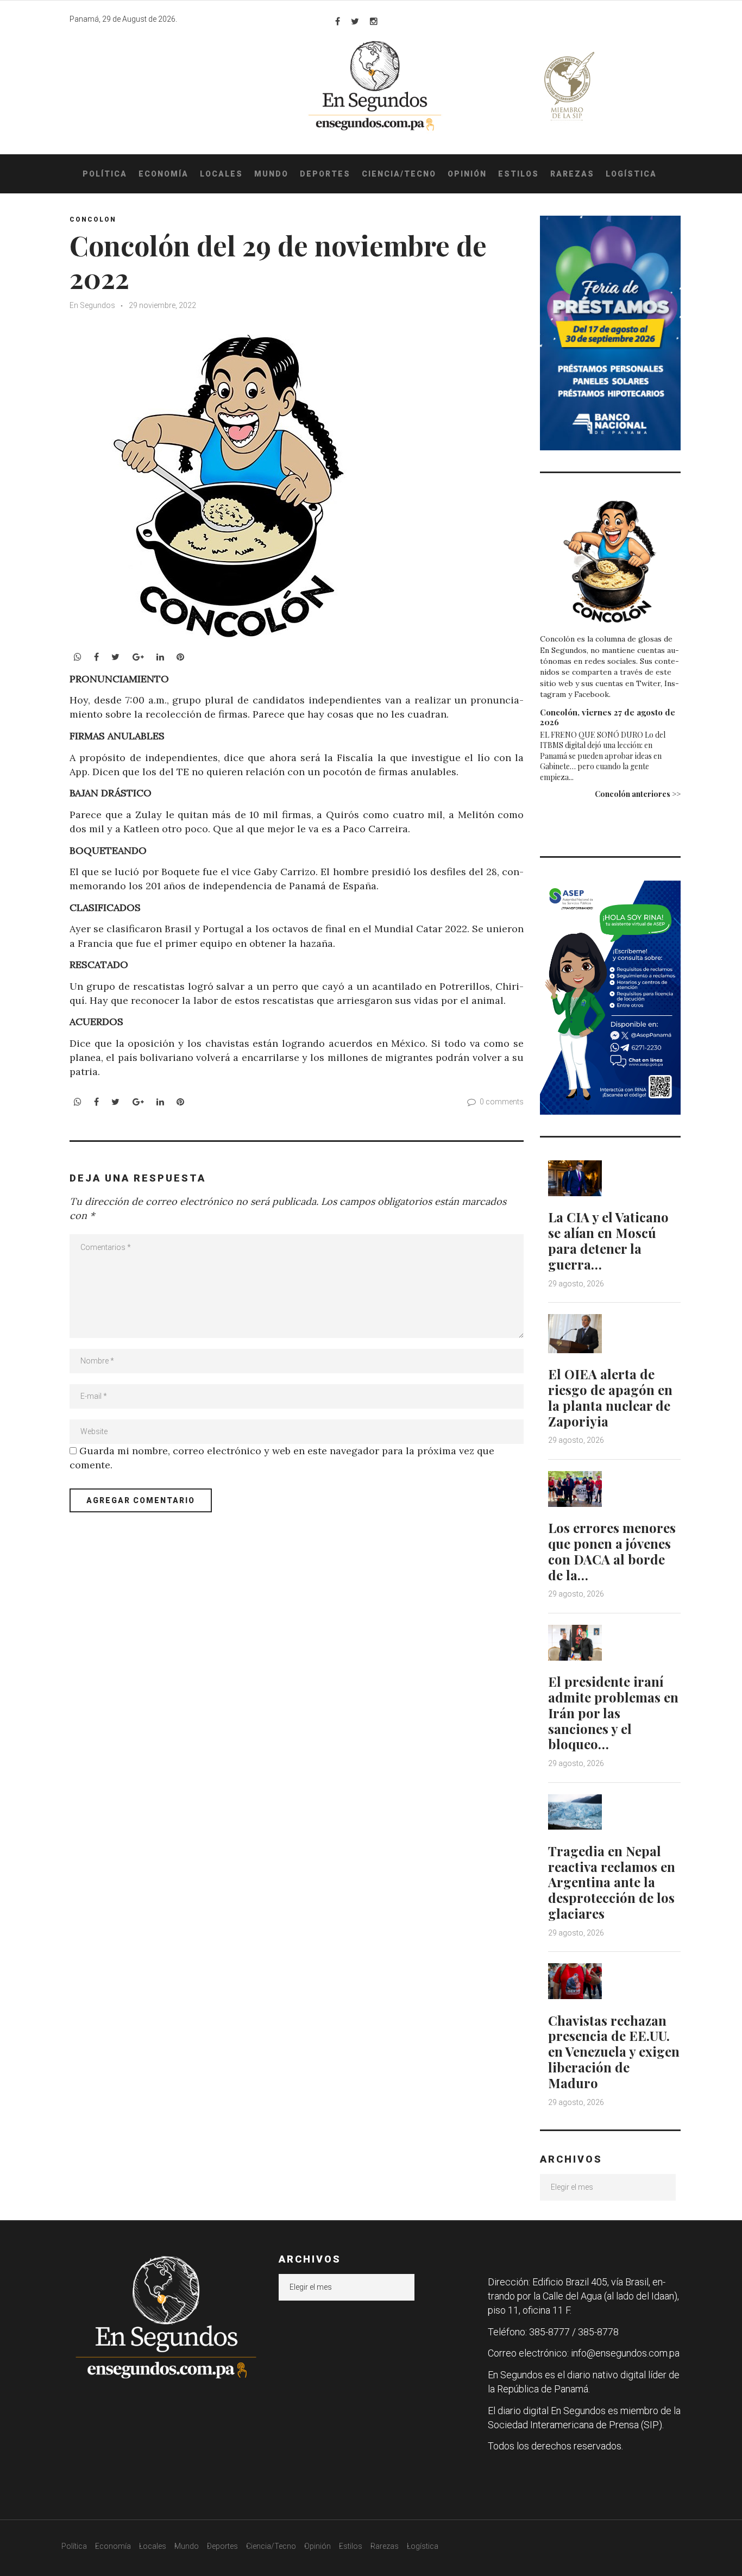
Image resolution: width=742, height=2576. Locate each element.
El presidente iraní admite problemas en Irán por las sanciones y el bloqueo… (613, 1713)
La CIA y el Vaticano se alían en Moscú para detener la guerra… (608, 1240)
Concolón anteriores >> (638, 794)
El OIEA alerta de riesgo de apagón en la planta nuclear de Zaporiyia (610, 1397)
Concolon (93, 219)
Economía (164, 174)
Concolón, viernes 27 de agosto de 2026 (608, 717)
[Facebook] (338, 21)
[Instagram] (374, 21)
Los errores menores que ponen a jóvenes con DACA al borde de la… (612, 1551)
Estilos (518, 174)
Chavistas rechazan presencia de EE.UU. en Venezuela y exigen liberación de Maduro (614, 2052)
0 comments (502, 1102)
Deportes (325, 174)
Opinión (467, 174)
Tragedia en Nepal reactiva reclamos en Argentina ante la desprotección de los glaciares (612, 1882)
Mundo (271, 174)
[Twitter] (355, 21)
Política (105, 174)
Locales (221, 174)
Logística (631, 174)
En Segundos (92, 305)
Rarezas (572, 174)
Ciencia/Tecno (399, 174)
